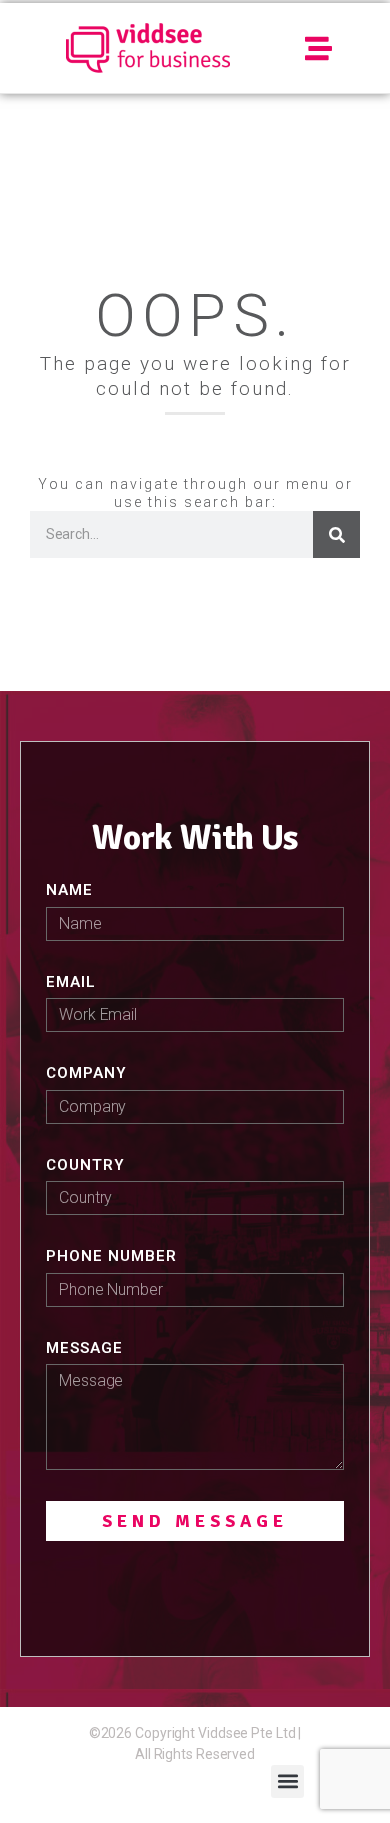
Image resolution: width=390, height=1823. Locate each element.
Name (69, 890)
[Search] (336, 534)
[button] (319, 48)
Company (86, 1073)
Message (84, 1348)
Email (71, 982)
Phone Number (111, 1256)
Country (85, 1165)
